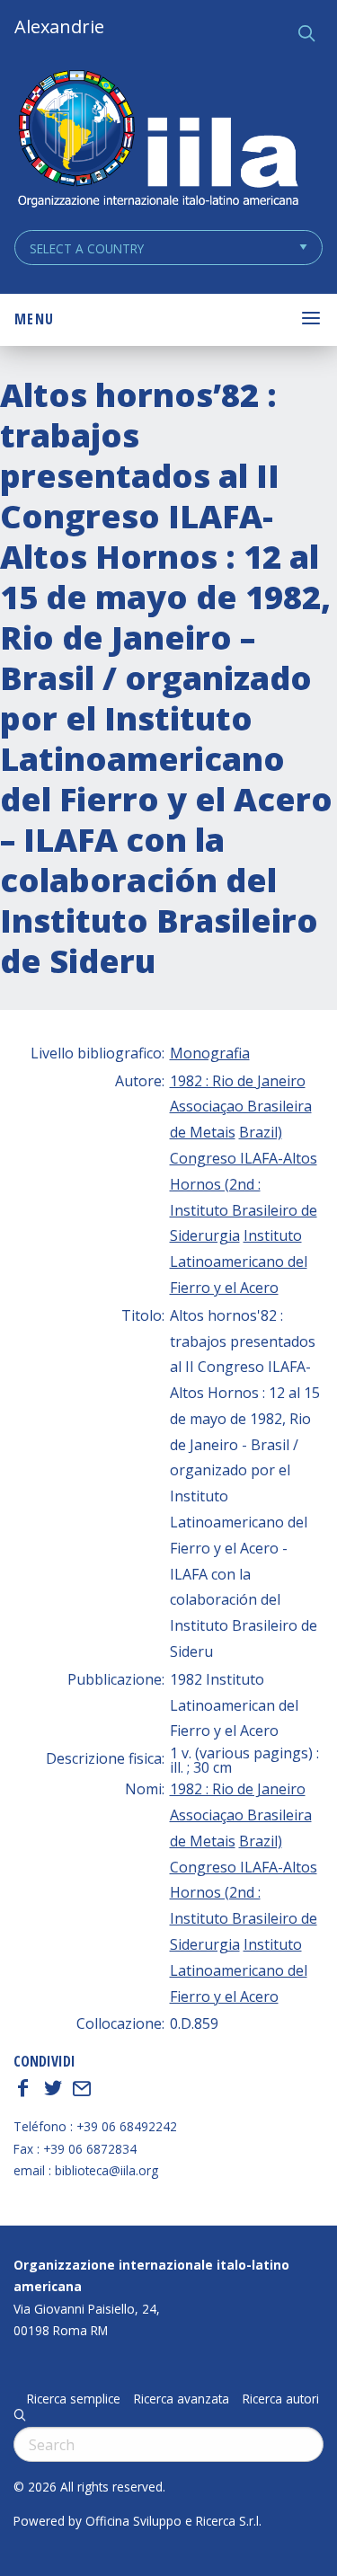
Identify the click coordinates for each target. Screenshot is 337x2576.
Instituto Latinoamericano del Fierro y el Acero (239, 1261)
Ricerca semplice (74, 2399)
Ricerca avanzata (182, 2399)
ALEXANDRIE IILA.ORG (157, 141)
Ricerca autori (281, 2399)
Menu (34, 319)
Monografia (210, 1053)
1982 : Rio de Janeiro (238, 1081)
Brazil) (261, 1132)
